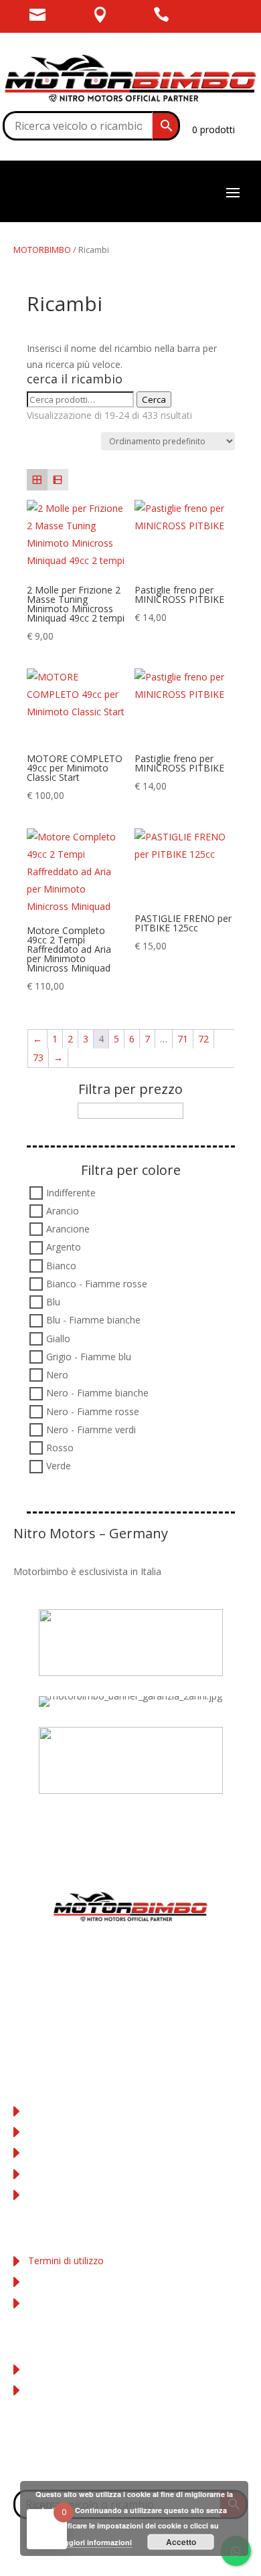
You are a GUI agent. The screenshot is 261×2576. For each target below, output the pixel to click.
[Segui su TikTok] (157, 2458)
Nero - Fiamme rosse (93, 1411)
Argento (64, 1248)
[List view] (58, 479)
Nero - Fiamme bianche (97, 1393)
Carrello (45, 2390)
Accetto (181, 2542)
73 (38, 1057)
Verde (59, 1466)
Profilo (42, 2368)
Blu (53, 1302)
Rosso (60, 1448)
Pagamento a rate (68, 2173)
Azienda (45, 2111)
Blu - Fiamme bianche (93, 1320)
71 (183, 1039)
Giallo (58, 1339)
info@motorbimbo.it (131, 2026)
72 (203, 1039)
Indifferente (71, 1193)
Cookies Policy (60, 2302)
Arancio (63, 1211)
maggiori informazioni (93, 2542)
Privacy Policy (58, 2281)
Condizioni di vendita (73, 2152)
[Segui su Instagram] (130, 2458)
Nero (57, 1375)
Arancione (68, 1229)
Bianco (61, 1266)
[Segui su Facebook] (104, 2458)
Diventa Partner (62, 2194)
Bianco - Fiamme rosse (97, 1284)
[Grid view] (37, 479)
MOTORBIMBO (42, 250)
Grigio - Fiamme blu (89, 1357)
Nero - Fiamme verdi (91, 1430)
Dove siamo (55, 2131)
